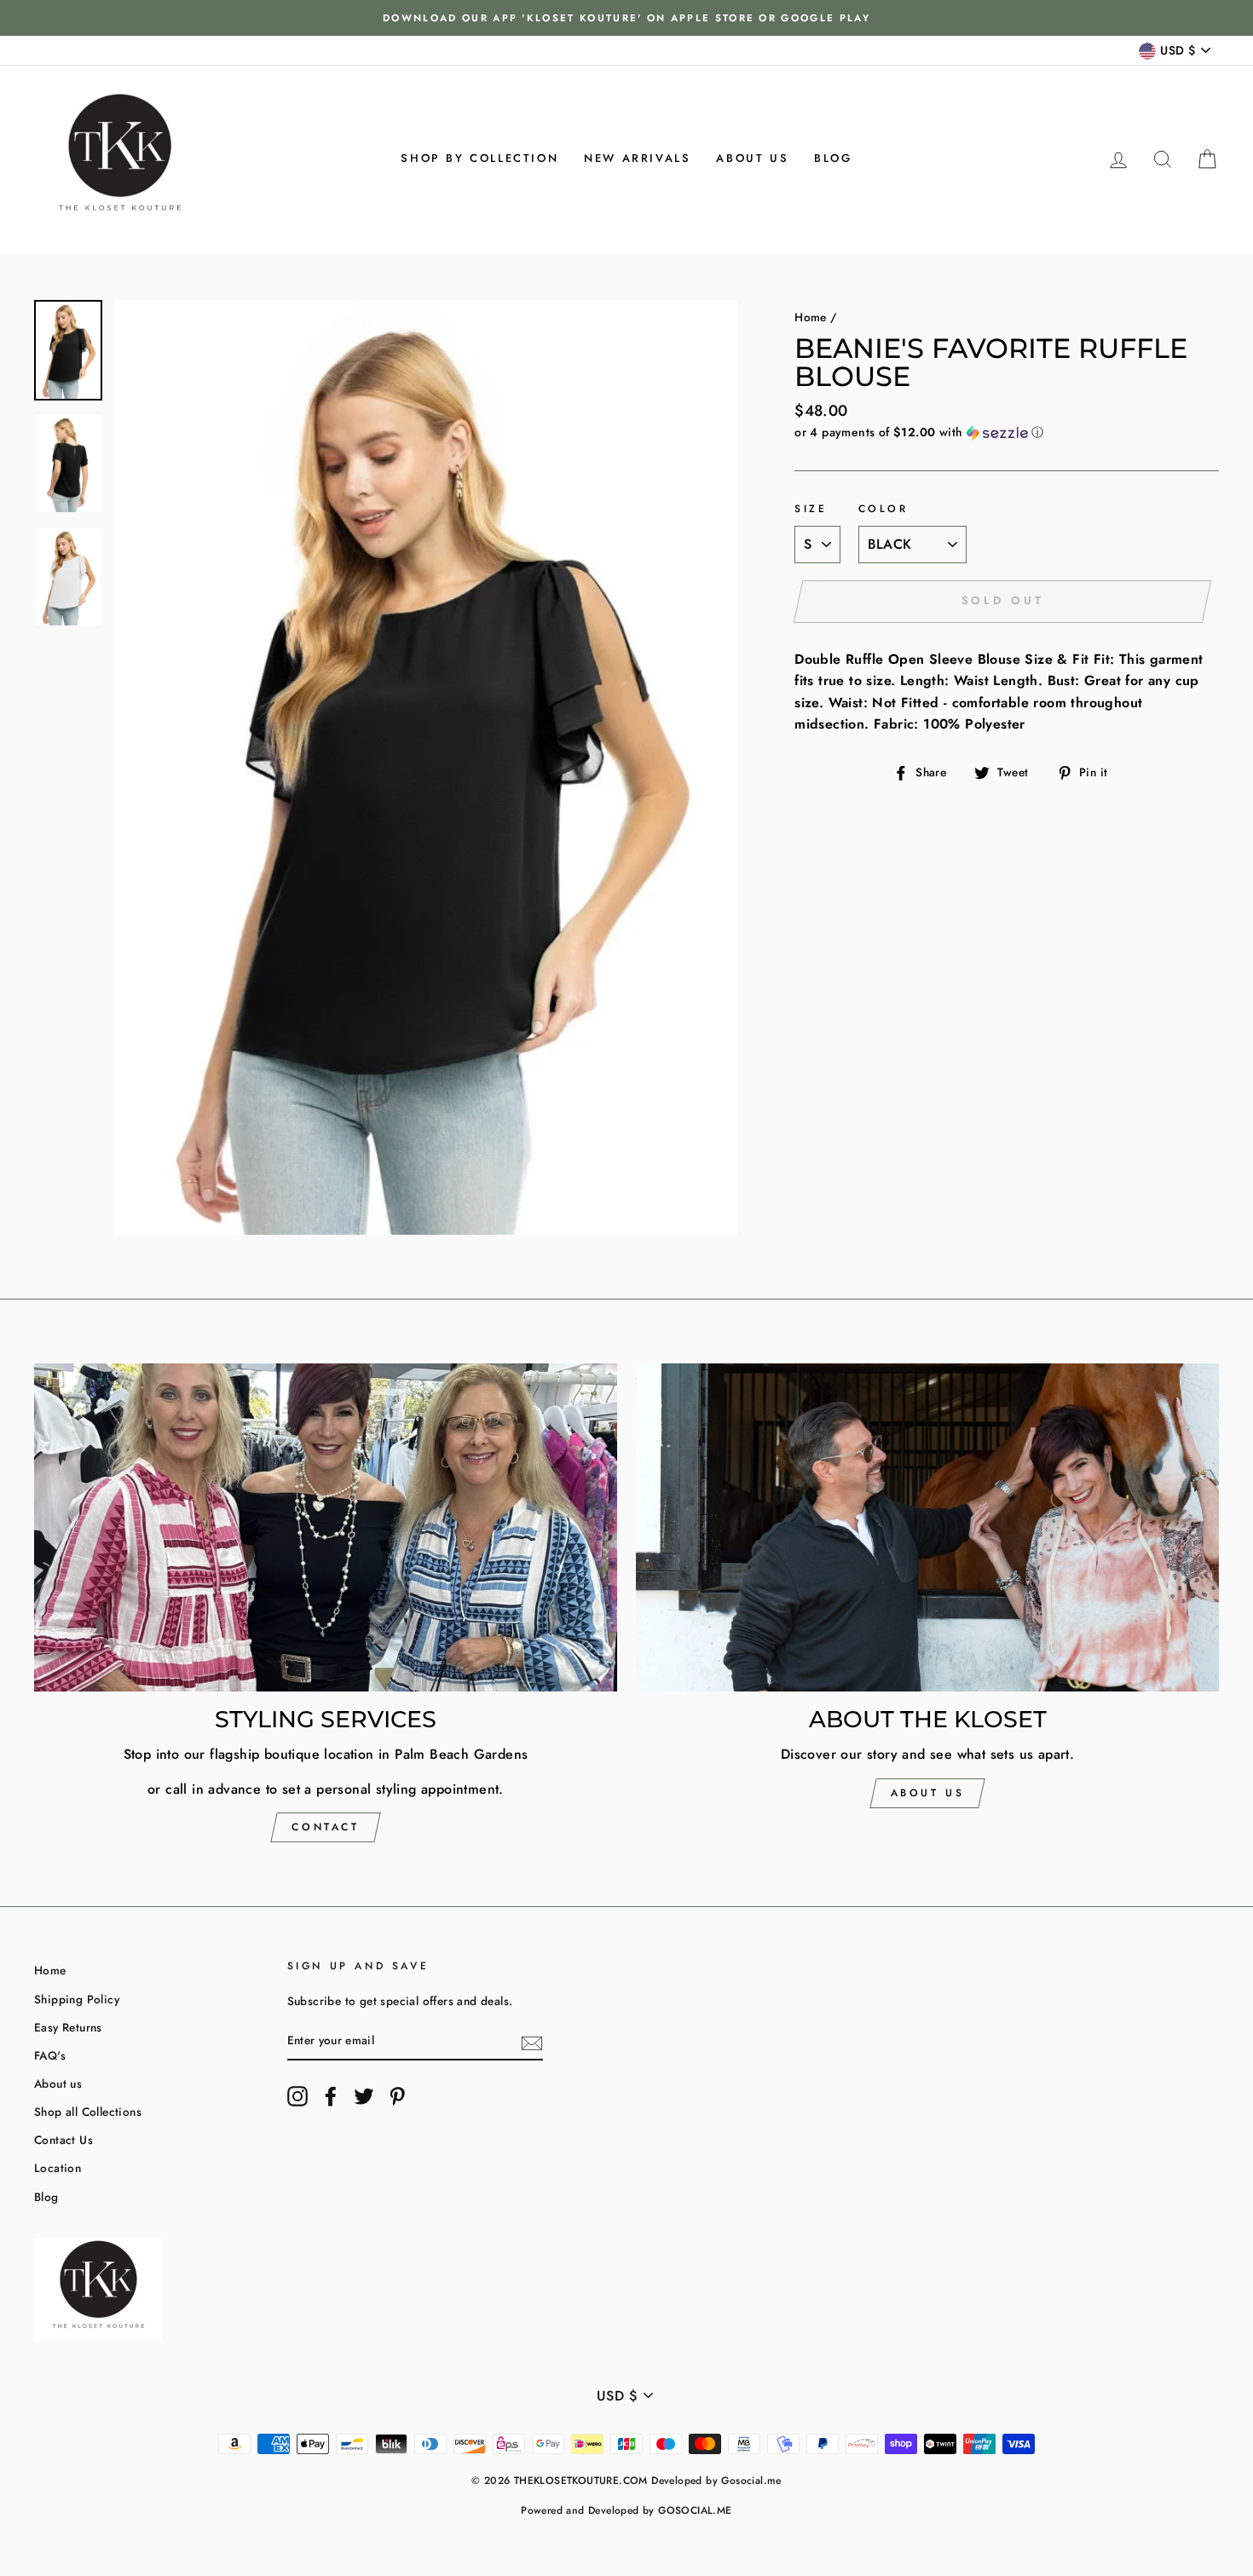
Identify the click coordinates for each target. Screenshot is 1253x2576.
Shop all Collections (88, 2112)
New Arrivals (637, 158)
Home (811, 317)
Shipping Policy (77, 1999)
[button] (1007, 432)
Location (58, 2168)
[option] (626, 18)
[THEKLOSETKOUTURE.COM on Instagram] (297, 2096)
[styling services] (326, 1527)
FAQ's (50, 2055)
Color (883, 509)
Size (811, 509)
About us (752, 158)
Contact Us (64, 2140)
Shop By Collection (479, 158)
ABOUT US (928, 1793)
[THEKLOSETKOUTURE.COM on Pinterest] (397, 2096)
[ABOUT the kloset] (927, 1527)
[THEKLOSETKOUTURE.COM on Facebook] (331, 2096)
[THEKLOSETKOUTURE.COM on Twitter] (364, 2096)
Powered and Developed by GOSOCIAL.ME (626, 2510)
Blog (833, 158)
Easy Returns (68, 2027)
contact (325, 1827)
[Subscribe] (532, 2042)
